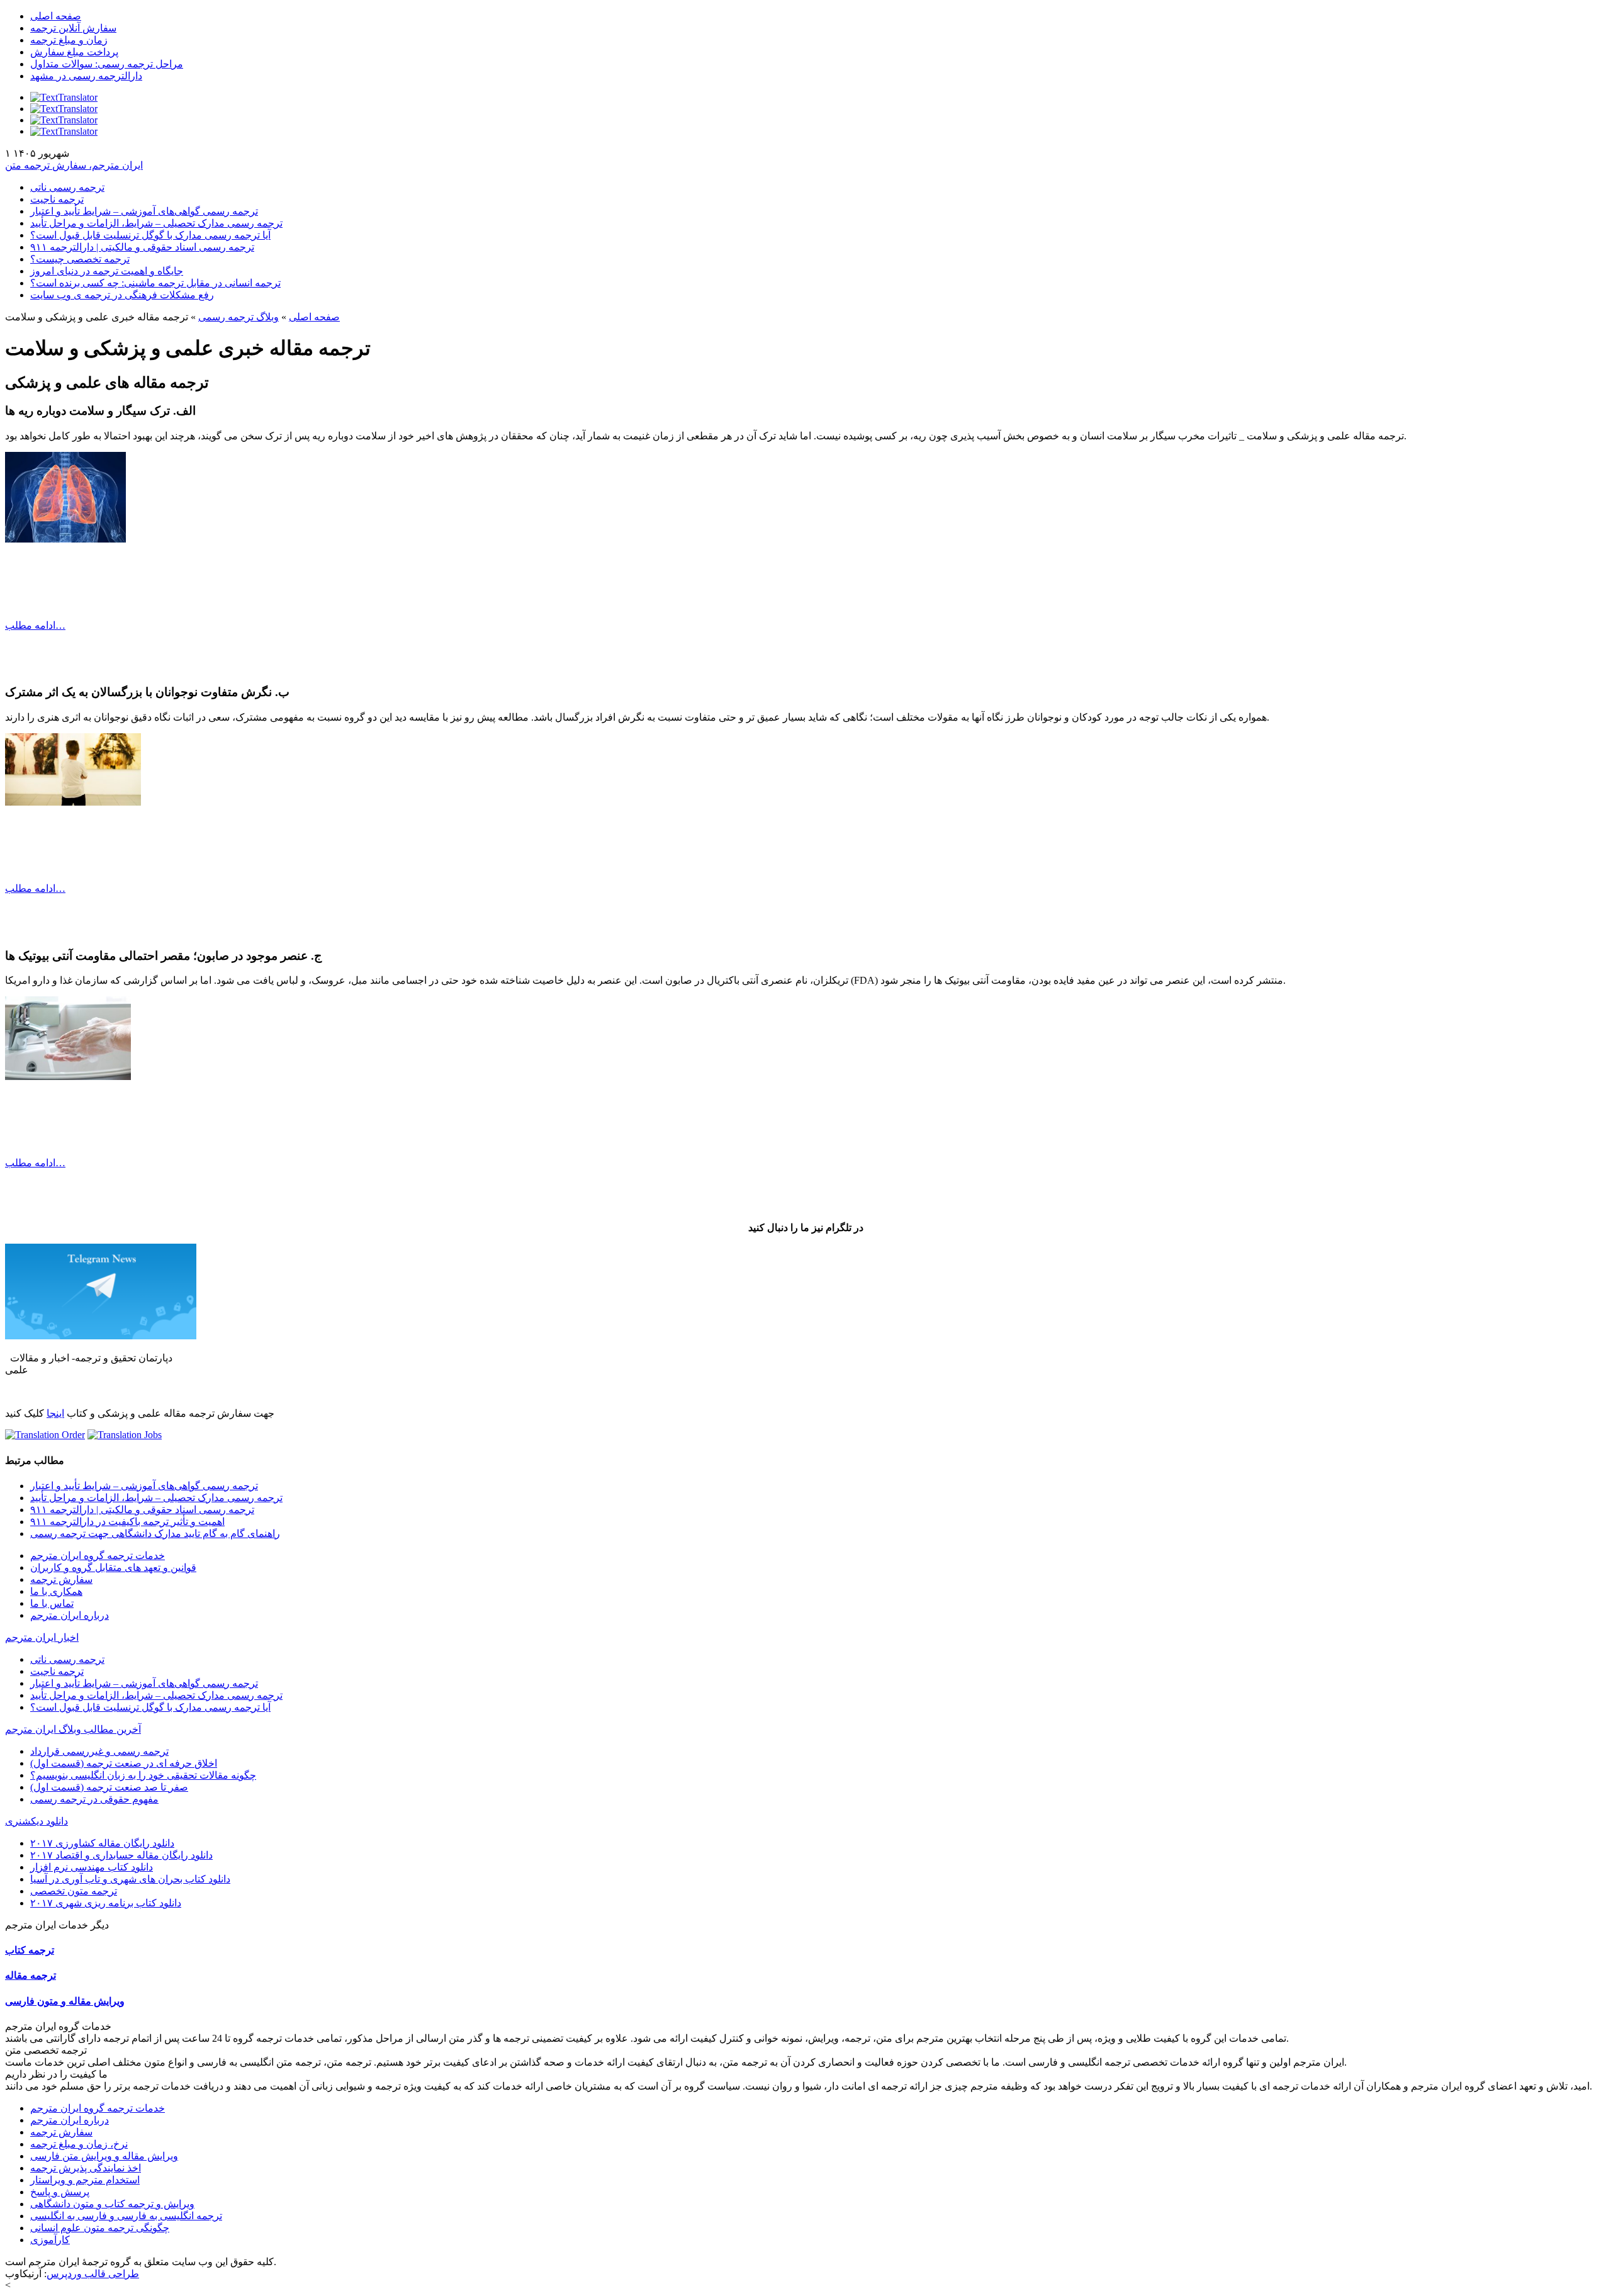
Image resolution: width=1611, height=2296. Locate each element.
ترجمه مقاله (31, 1975)
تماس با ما (52, 1603)
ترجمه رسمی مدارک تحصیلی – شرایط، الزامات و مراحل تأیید (156, 223)
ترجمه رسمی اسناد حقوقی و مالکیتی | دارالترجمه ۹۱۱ (142, 247)
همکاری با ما (56, 1591)
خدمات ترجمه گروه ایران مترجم (98, 1556)
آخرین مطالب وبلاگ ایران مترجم (73, 1729)
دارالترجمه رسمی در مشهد (86, 76)
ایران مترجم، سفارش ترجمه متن (74, 165)
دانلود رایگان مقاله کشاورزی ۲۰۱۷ (102, 1843)
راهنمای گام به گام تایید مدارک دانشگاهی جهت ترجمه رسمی (155, 1533)
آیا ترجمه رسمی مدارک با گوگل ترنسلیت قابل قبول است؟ (150, 235)
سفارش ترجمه (61, 1579)
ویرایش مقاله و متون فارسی (65, 2001)
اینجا (55, 1413)
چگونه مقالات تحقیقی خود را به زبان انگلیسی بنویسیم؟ (143, 1775)
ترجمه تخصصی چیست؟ (80, 259)
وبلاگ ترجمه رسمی (239, 317)
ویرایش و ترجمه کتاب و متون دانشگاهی (112, 2204)
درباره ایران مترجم (70, 1615)
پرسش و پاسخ (60, 2192)
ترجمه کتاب (30, 1950)
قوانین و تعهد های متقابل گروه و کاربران (113, 1567)
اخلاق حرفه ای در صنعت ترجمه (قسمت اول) (124, 1763)
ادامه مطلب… (35, 625)
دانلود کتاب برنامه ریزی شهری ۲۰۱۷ (106, 1903)
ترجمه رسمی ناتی (67, 187)
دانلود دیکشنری (36, 1821)
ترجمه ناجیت (57, 199)
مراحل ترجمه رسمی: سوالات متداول (107, 64)
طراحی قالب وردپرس (93, 2274)
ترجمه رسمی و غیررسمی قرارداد (99, 1751)
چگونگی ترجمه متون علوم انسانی (100, 2228)
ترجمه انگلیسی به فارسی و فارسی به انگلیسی (126, 2216)
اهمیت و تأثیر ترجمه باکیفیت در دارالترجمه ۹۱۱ (127, 1522)
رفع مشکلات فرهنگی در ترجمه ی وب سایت (122, 295)
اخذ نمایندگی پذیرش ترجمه (86, 2168)
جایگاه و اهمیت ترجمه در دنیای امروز (107, 271)
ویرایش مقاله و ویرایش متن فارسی (104, 2156)
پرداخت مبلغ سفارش (74, 52)
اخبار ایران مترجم (42, 1637)
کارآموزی (50, 2240)
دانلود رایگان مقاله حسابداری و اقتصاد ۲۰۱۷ (121, 1855)
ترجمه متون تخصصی (74, 1891)
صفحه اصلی (56, 16)
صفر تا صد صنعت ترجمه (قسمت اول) (109, 1787)
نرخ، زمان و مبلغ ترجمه (79, 2144)
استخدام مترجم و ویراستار (85, 2180)
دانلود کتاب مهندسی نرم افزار (92, 1867)
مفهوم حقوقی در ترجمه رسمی (94, 1799)
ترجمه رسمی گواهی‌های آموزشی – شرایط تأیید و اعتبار (144, 211)
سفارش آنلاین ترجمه (73, 28)
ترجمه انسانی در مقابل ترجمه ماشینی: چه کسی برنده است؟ (155, 283)
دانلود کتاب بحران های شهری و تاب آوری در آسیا (130, 1879)
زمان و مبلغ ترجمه (69, 40)
